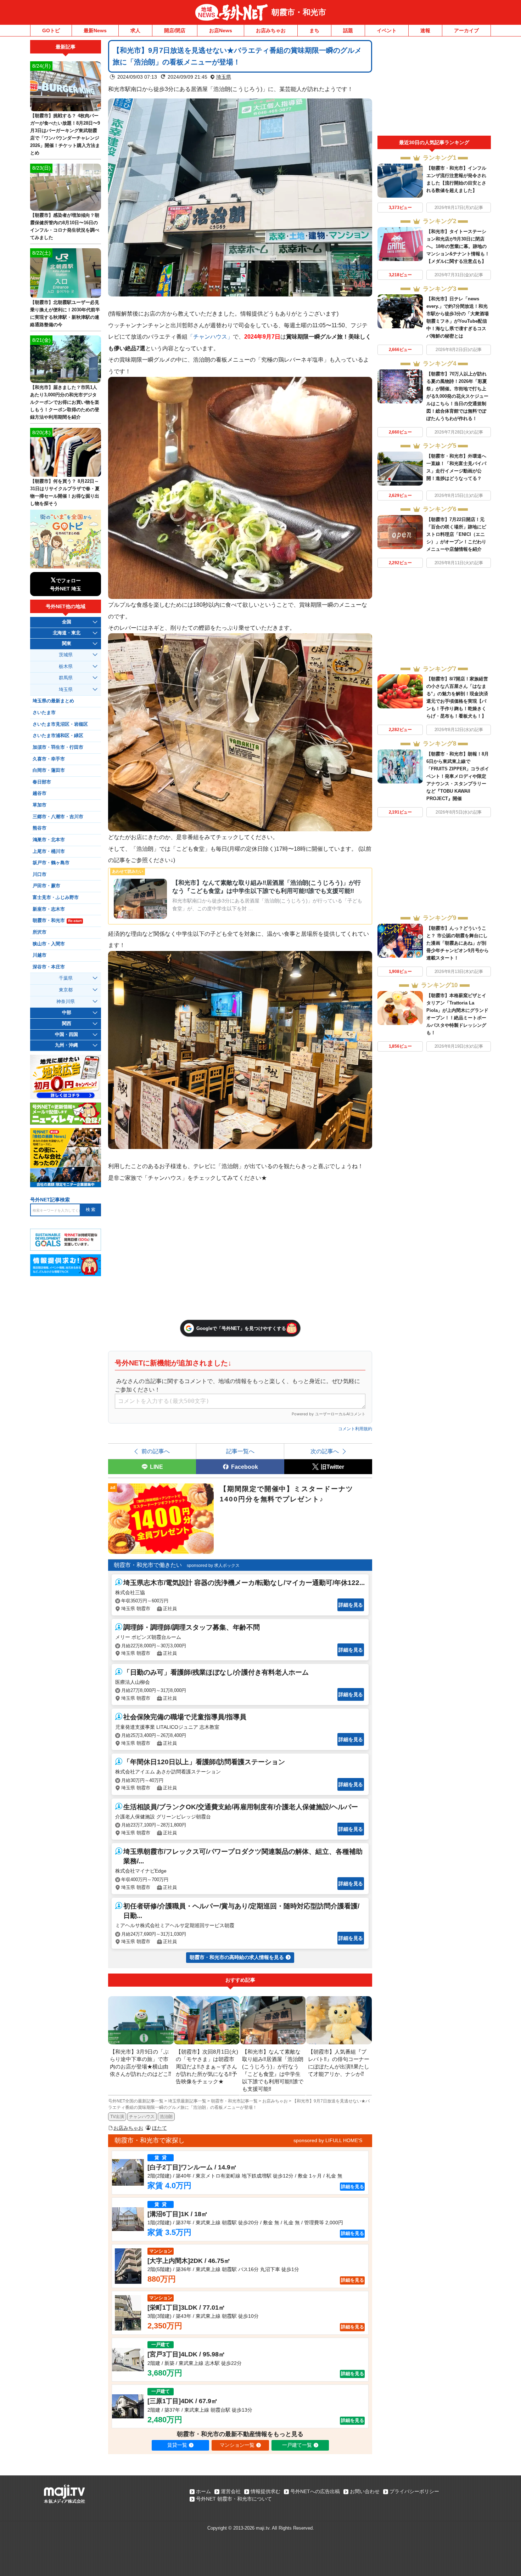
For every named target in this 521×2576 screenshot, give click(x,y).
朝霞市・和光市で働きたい (148, 1565)
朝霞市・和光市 (299, 12)
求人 (135, 30)
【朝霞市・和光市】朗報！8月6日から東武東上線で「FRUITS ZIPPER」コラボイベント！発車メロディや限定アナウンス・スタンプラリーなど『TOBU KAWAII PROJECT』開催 (458, 776)
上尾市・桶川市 (49, 851)
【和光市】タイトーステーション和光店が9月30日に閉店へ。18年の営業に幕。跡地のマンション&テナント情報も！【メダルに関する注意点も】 (458, 246)
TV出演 (117, 2117)
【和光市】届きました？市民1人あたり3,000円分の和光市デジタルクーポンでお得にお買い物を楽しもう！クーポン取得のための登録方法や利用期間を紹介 (65, 402)
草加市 (40, 805)
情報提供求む (265, 2491)
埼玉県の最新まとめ (53, 701)
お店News (221, 30)
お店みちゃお (271, 30)
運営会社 (231, 2491)
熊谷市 (40, 828)
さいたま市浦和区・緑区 (58, 736)
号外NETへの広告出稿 (315, 2491)
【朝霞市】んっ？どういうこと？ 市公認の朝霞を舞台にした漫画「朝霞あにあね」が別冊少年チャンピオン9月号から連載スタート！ (458, 943)
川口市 (40, 874)
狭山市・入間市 (49, 944)
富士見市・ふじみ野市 (56, 898)
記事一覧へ (240, 1451)
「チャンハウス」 (210, 336)
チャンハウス (142, 2117)
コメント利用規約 (355, 1429)
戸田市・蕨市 (46, 886)
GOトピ (51, 30)
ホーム (203, 2491)
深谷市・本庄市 (49, 967)
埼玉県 (224, 77)
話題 (348, 30)
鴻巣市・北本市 (49, 840)
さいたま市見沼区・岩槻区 (60, 724)
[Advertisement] (434, 88)
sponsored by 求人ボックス (213, 1566)
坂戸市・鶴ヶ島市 (51, 863)
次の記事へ (325, 1451)
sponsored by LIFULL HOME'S (328, 2140)
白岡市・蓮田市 (49, 770)
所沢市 (40, 932)
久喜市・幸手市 (49, 759)
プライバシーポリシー (414, 2491)
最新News (95, 30)
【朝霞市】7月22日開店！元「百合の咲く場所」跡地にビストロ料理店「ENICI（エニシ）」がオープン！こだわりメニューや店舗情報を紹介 (456, 534)
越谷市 (40, 793)
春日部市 (42, 782)
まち (314, 30)
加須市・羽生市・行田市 (58, 747)
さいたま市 (44, 713)
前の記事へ (156, 1451)
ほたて (159, 2128)
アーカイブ (466, 30)
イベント (387, 30)
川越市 (40, 955)
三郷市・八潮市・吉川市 (58, 817)
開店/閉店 (175, 30)
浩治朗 (166, 2117)
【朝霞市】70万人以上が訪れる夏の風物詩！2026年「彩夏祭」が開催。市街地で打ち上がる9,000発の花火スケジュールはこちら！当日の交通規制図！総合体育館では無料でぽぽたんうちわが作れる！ (457, 396)
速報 (425, 30)
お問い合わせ (365, 2491)
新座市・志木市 (49, 909)
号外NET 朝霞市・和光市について (234, 2499)
